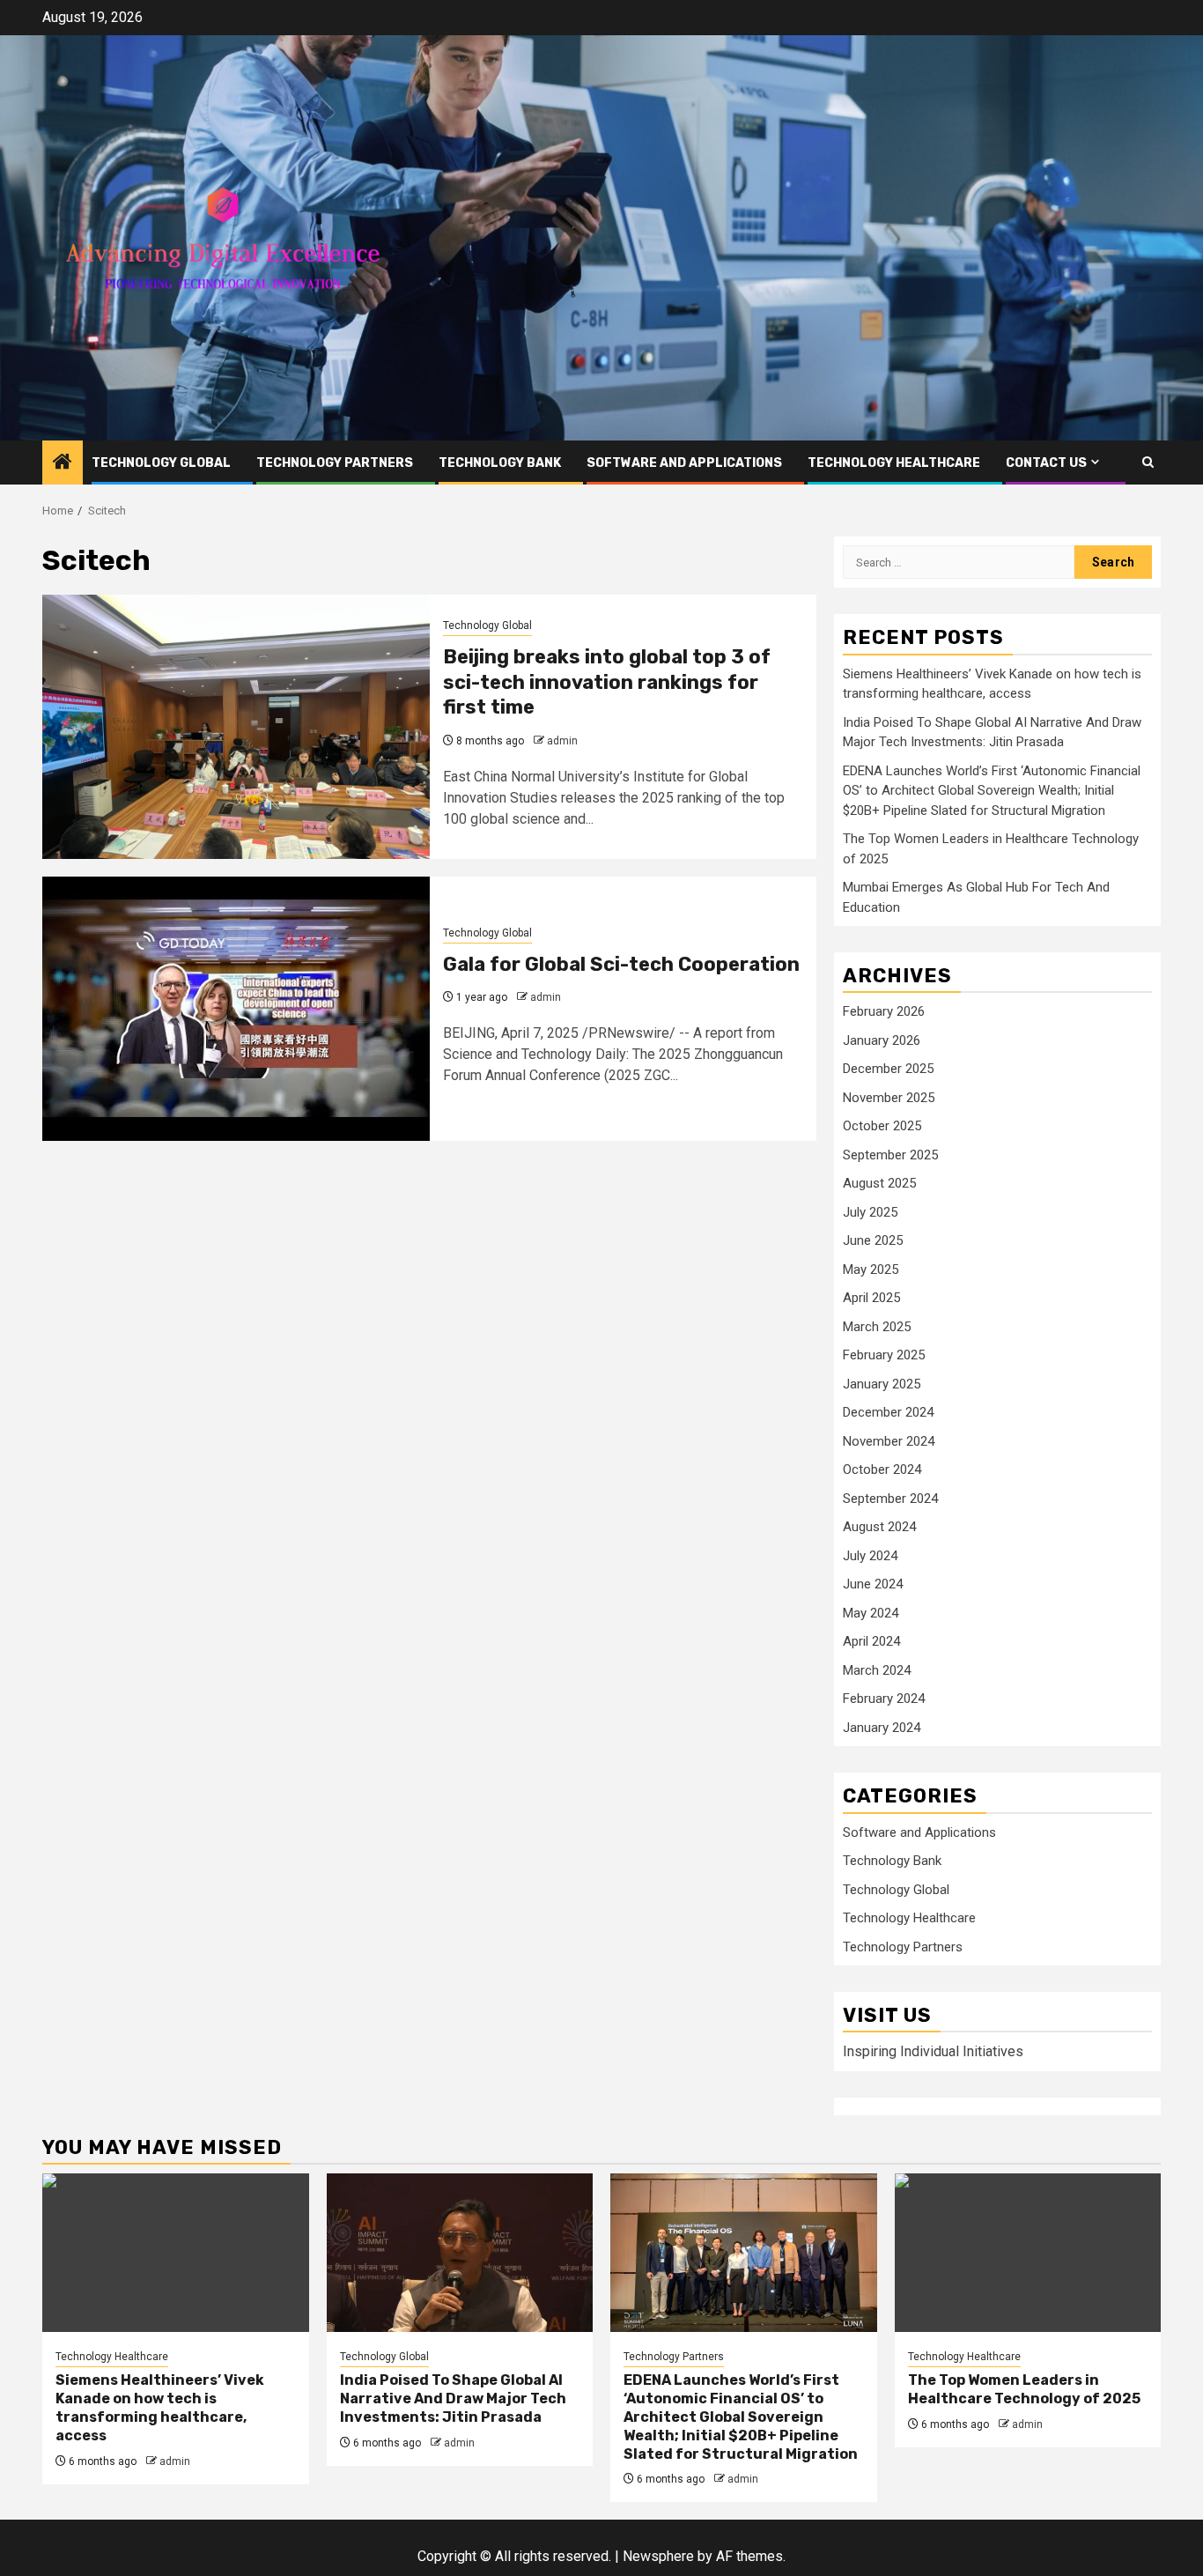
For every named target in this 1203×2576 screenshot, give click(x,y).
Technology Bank (500, 463)
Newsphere (658, 2556)
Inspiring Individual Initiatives (933, 2051)
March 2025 (877, 1327)
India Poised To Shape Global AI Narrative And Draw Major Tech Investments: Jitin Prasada (453, 2398)
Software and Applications (684, 463)
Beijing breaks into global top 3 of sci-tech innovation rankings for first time (607, 682)
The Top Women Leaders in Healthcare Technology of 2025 (1024, 2389)
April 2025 (871, 1298)
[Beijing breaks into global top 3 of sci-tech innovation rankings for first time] (236, 727)
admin (562, 741)
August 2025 (879, 1183)
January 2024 (882, 1728)
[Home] (63, 463)
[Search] (1148, 462)
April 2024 (871, 1641)
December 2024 (888, 1412)
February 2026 (884, 1011)
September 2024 (890, 1499)
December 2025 (888, 1069)
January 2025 (882, 1384)
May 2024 (871, 1613)
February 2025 (884, 1355)
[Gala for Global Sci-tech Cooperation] (236, 1009)
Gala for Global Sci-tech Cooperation (621, 964)
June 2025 (873, 1240)
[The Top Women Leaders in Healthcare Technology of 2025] (1028, 2253)
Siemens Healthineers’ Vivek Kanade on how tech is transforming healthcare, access (160, 2407)
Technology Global (161, 463)
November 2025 (889, 1098)
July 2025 (870, 1212)
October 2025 (882, 1126)
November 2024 (889, 1441)
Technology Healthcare (894, 463)
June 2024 (873, 1584)
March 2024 (877, 1670)
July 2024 (870, 1556)
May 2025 (871, 1269)
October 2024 (882, 1469)
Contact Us (1046, 463)
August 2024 (879, 1527)
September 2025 (890, 1155)
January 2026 (882, 1040)
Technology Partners (335, 463)
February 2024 (884, 1699)
